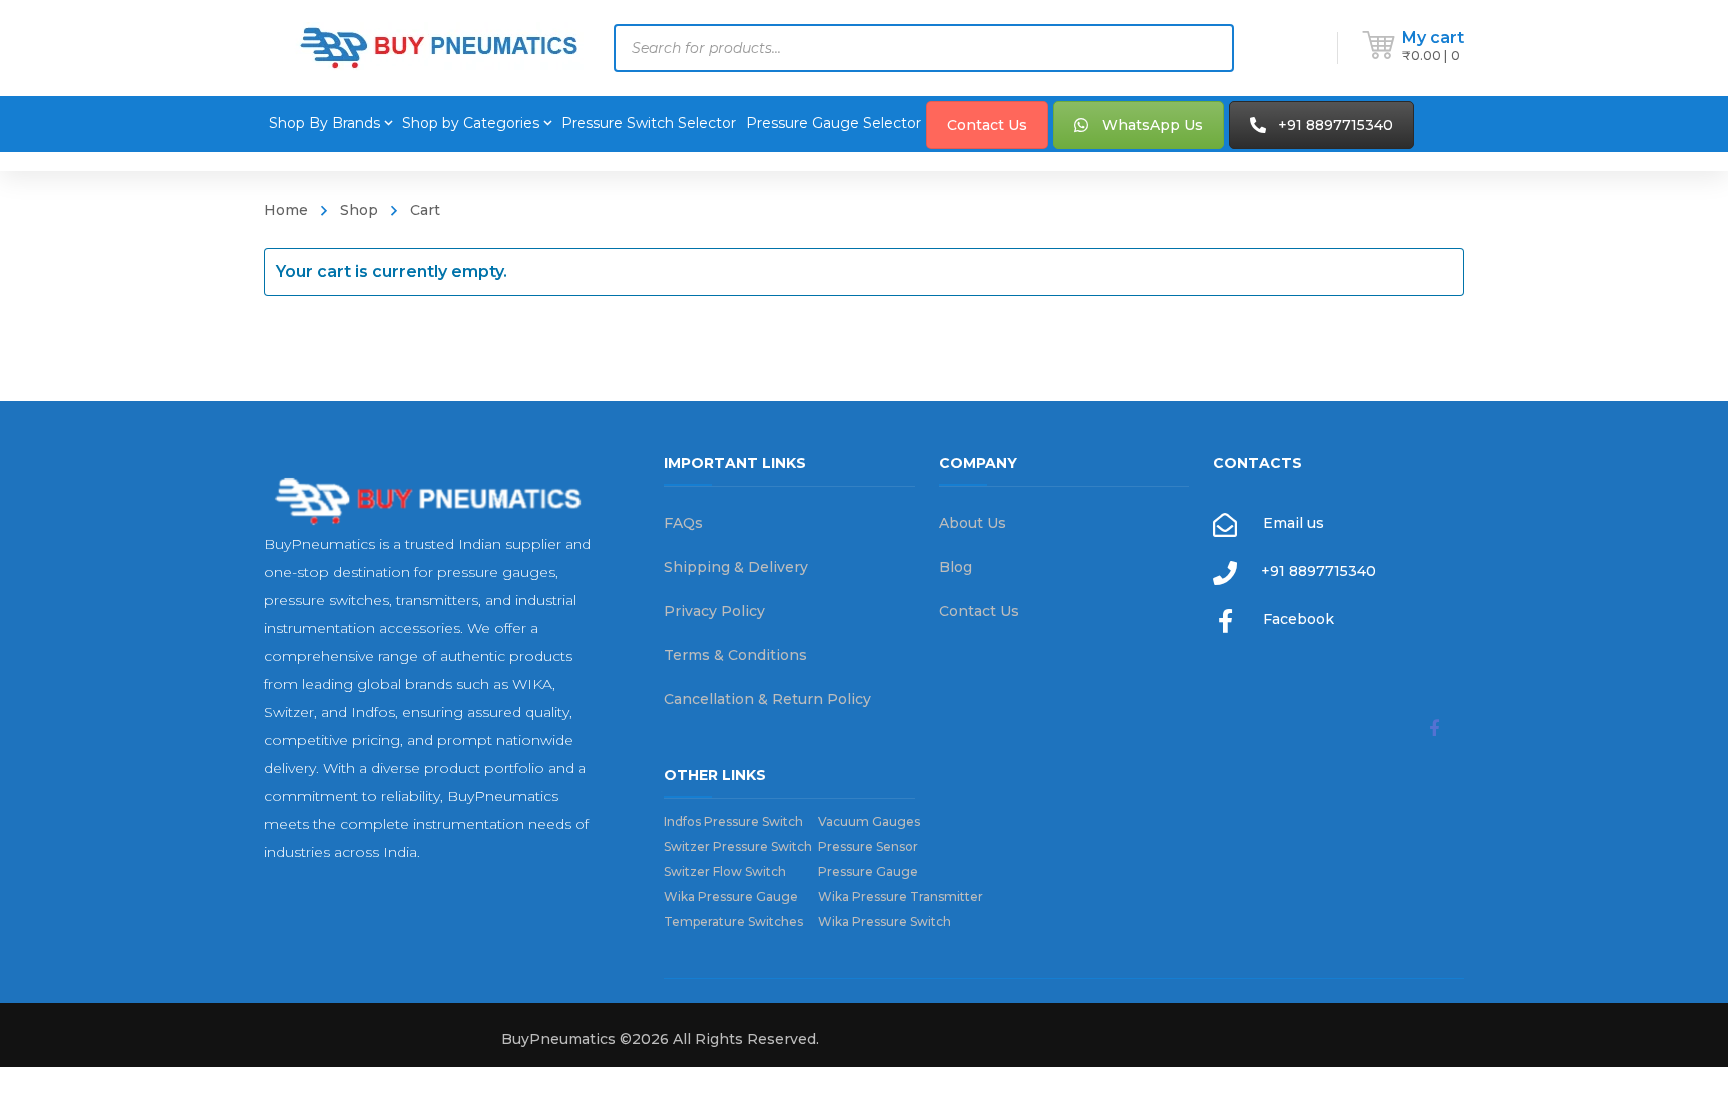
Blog (955, 567)
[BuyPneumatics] (439, 47)
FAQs (683, 523)
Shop (359, 210)
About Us (972, 523)
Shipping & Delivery (736, 567)
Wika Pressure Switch (884, 921)
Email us (1293, 523)
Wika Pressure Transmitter (900, 896)
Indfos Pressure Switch (733, 821)
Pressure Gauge (868, 871)
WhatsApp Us (1152, 125)
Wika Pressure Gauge (731, 896)
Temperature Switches (733, 921)
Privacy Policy (714, 611)
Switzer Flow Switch (725, 871)
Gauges (869, 821)
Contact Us (987, 125)
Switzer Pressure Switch (741, 846)
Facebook (1298, 619)
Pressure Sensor (868, 846)
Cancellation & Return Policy (767, 699)
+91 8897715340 (1335, 125)
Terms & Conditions (735, 655)
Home (286, 210)
